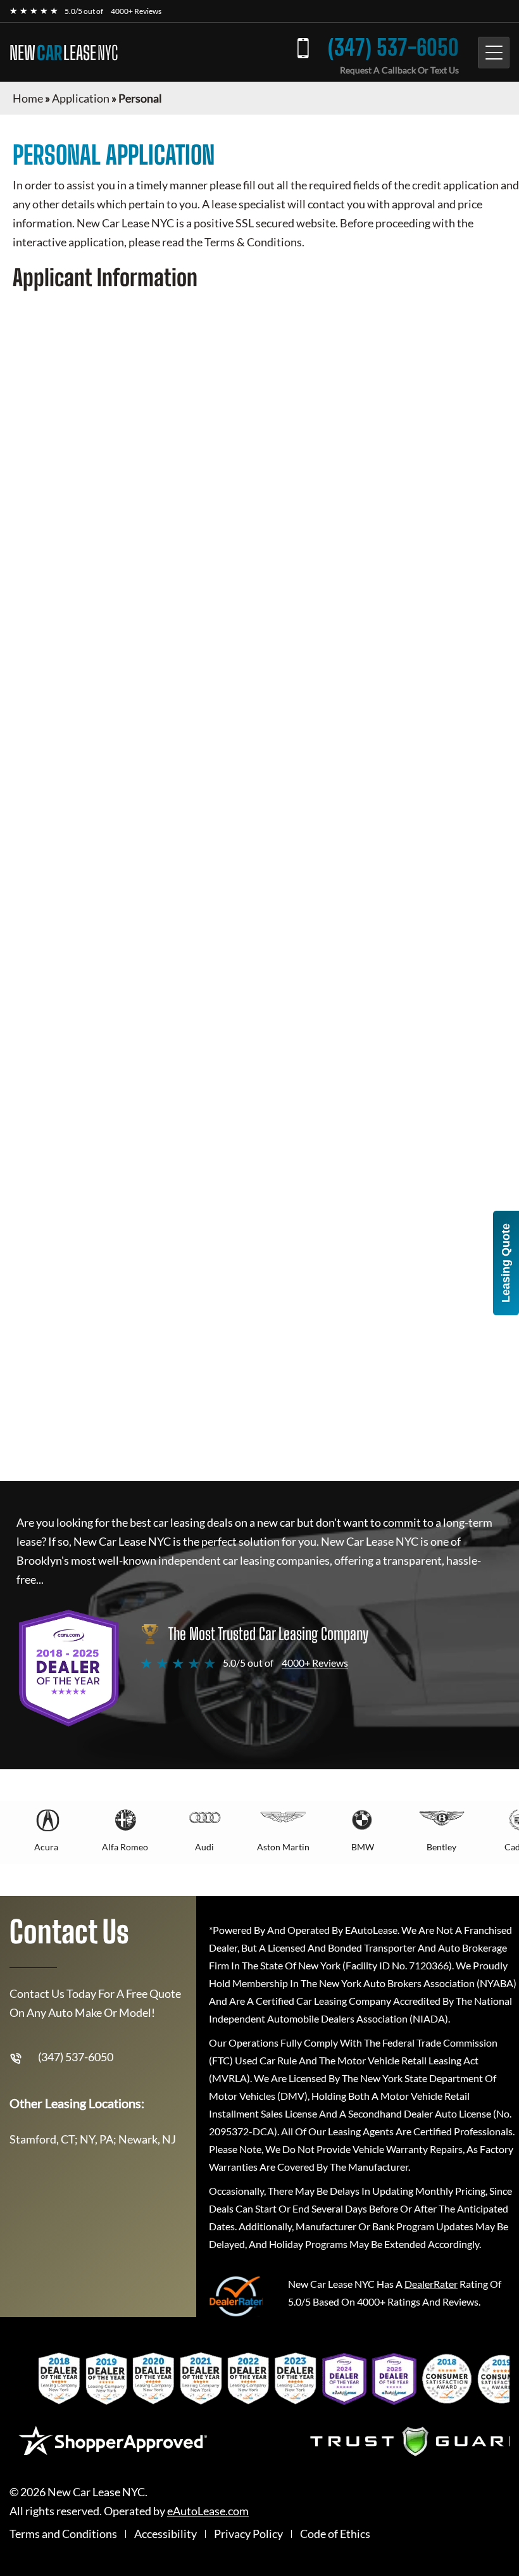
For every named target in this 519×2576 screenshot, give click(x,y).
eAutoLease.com (208, 2511)
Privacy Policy (248, 2534)
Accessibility (166, 2534)
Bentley (441, 1847)
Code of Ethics (335, 2534)
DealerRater (431, 2284)
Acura (46, 1847)
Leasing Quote (506, 1263)
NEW (64, 53)
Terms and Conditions (63, 2534)
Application (81, 98)
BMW (363, 1847)
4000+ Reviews (136, 11)
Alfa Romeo (125, 1847)
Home (28, 98)
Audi (204, 1847)
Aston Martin (283, 1847)
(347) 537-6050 (393, 47)
